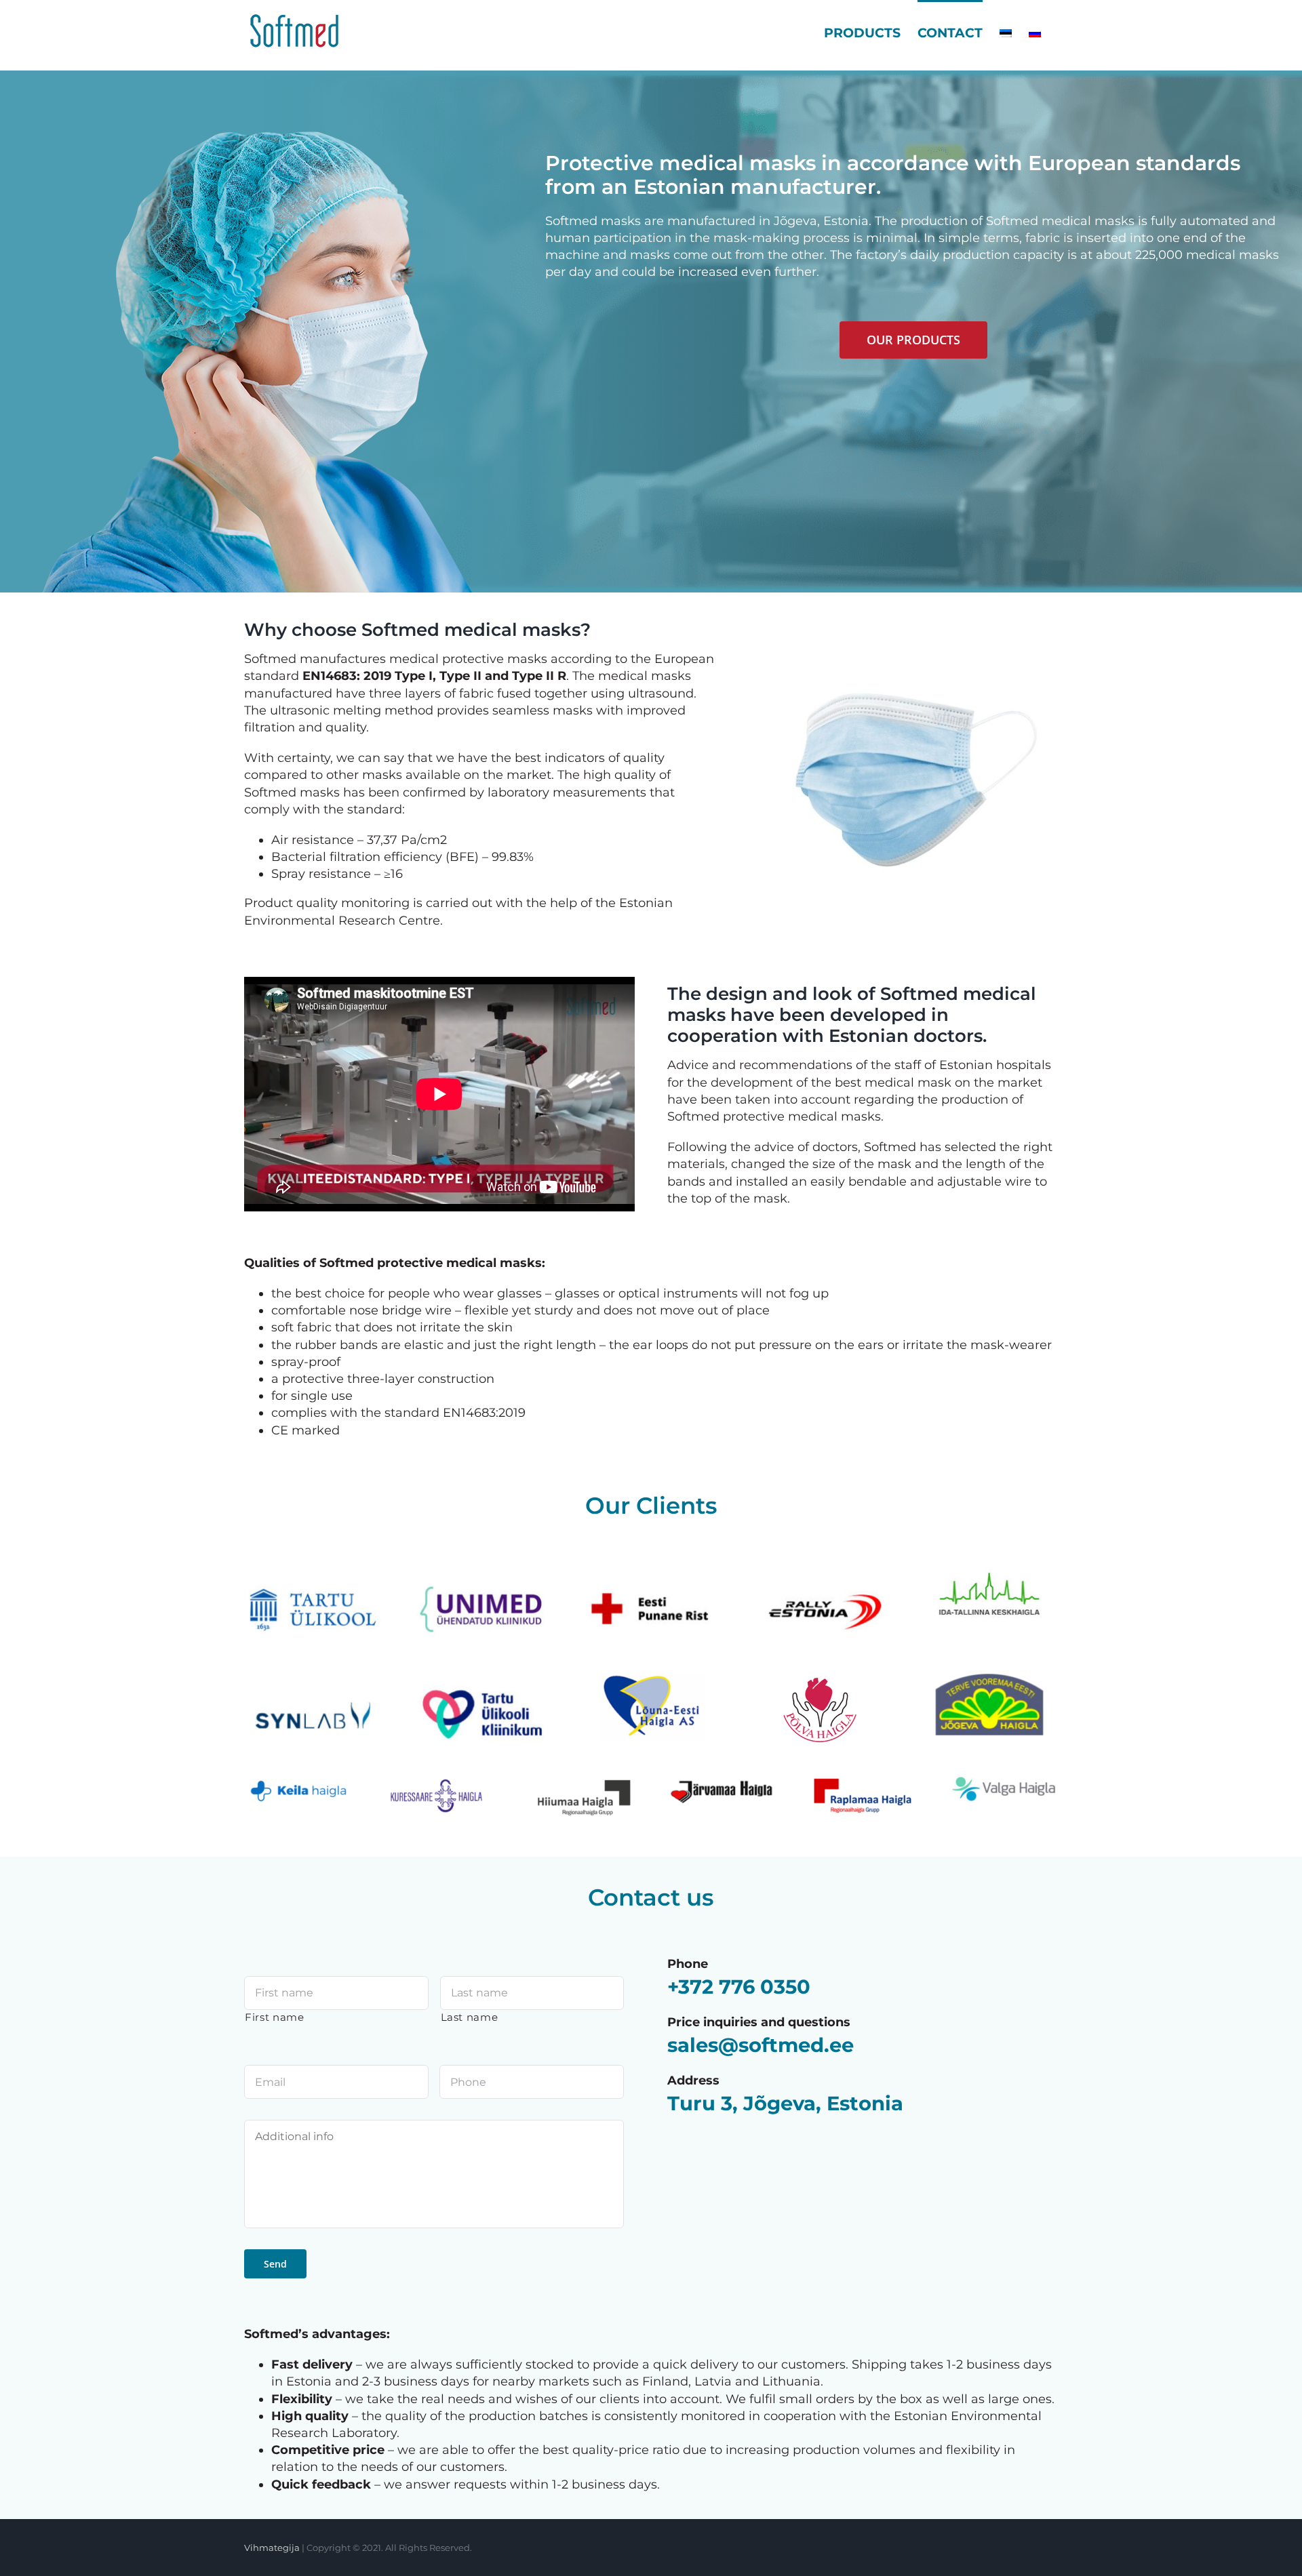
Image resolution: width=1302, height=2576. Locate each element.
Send (275, 2264)
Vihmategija (272, 2548)
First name (275, 2017)
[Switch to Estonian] (1006, 32)
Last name (470, 2017)
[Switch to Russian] (1035, 32)
